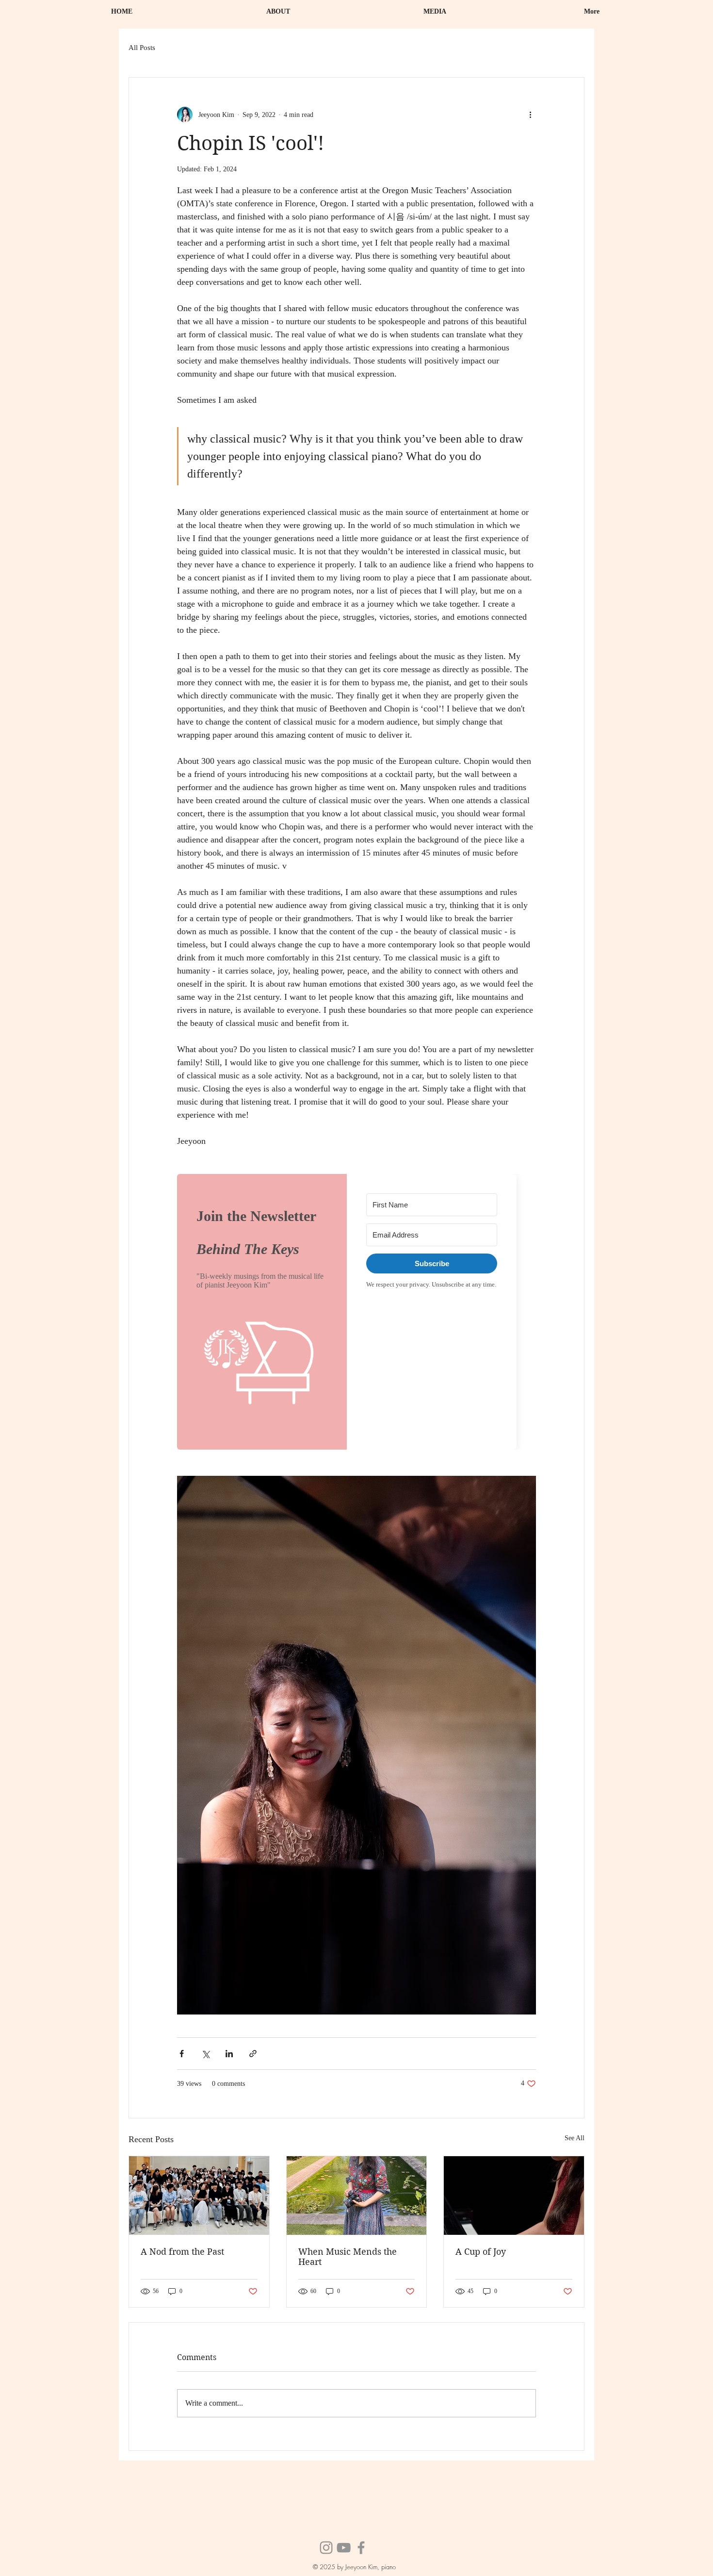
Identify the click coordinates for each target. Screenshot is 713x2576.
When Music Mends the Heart (348, 2257)
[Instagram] (326, 2548)
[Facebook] (361, 2548)
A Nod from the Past (182, 2252)
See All (575, 2138)
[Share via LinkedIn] (229, 2054)
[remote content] (356, 1312)
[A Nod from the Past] (199, 2196)
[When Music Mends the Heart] (357, 2196)
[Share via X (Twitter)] (205, 2054)
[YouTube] (344, 2548)
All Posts (142, 48)
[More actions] (530, 115)
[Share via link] (253, 2054)
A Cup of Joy (481, 2252)
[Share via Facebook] (182, 2054)
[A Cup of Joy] (514, 2196)
